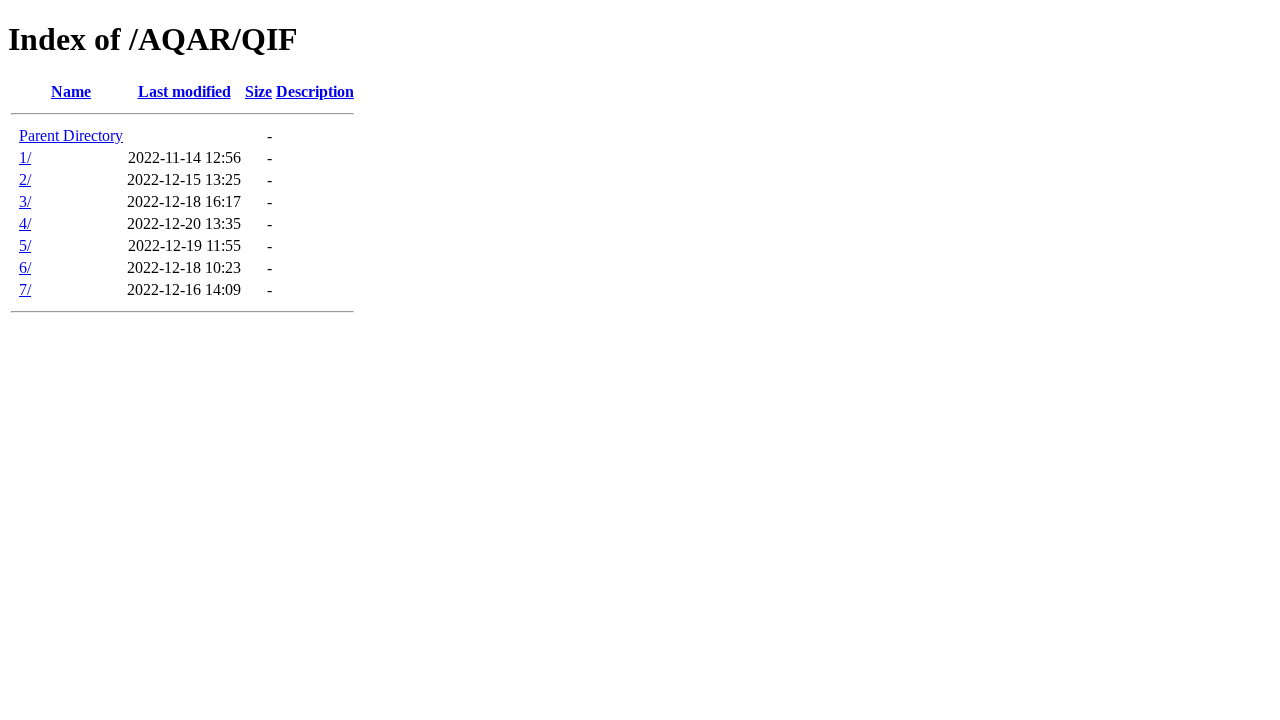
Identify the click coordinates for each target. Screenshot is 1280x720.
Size (258, 91)
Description (315, 91)
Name (71, 91)
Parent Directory (71, 135)
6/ (25, 267)
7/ (25, 289)
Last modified (184, 91)
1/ (25, 157)
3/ (25, 201)
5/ (25, 245)
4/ (25, 223)
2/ (25, 179)
